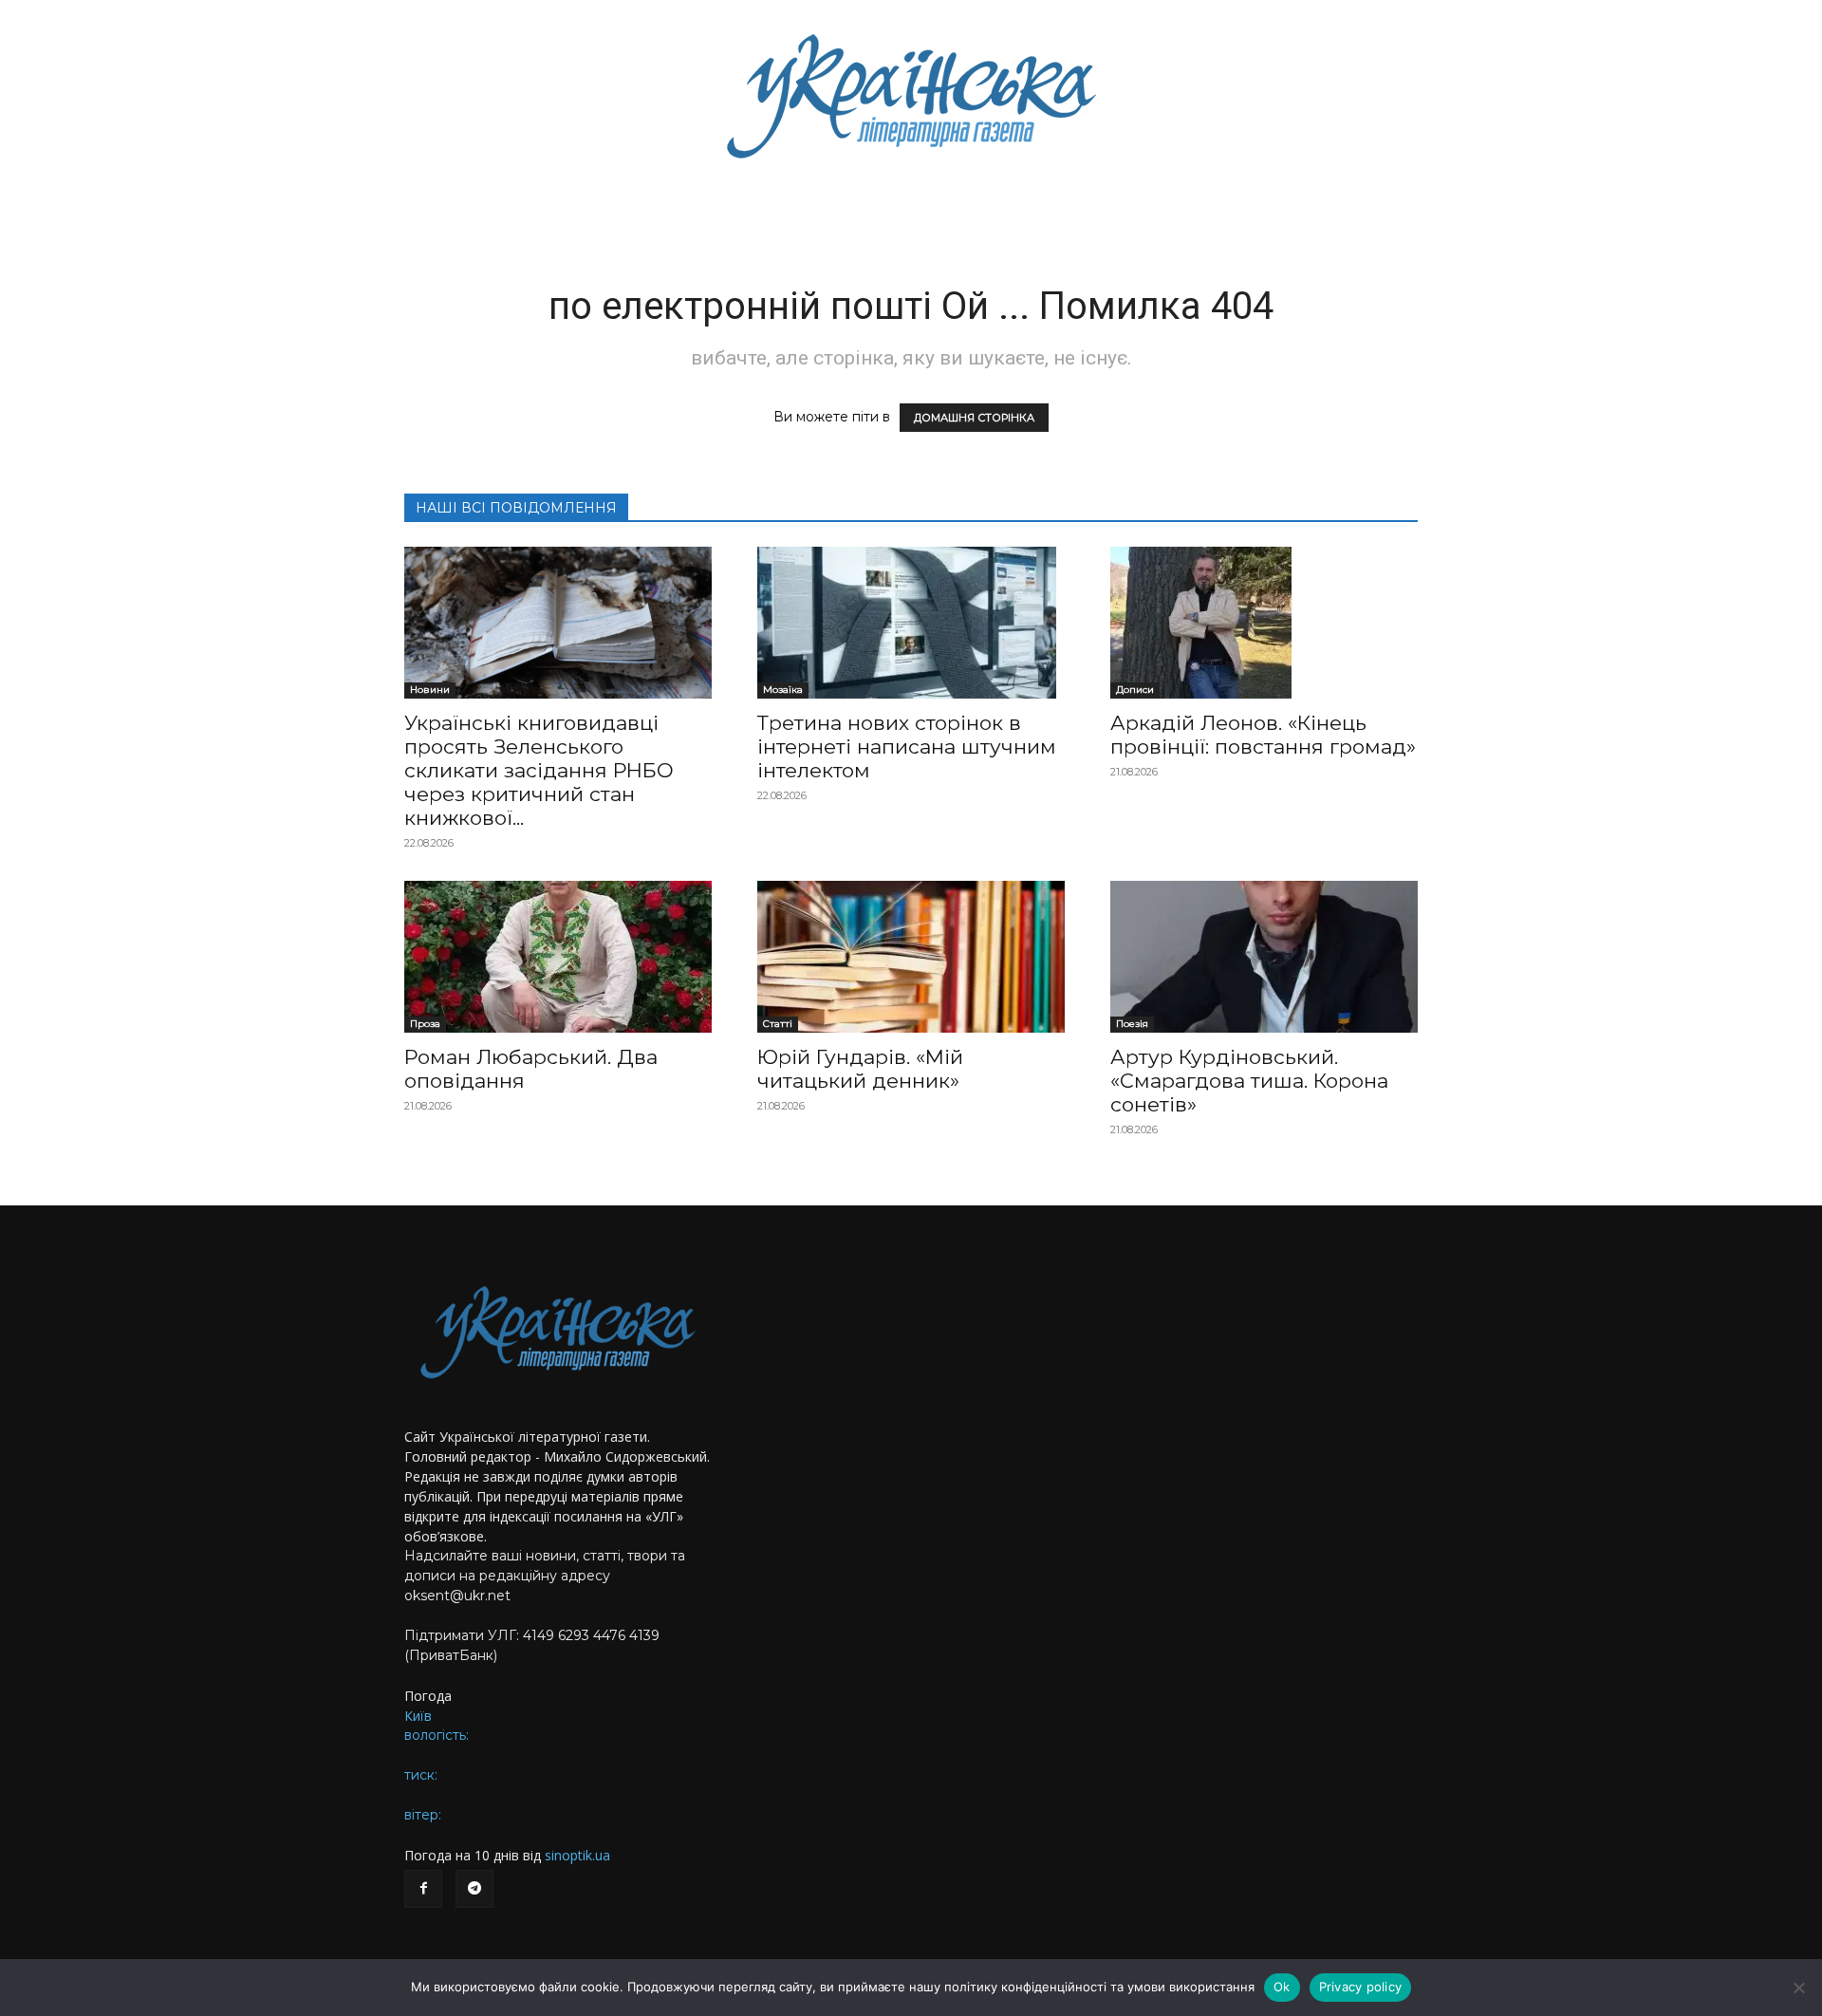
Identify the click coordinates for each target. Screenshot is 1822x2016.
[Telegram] (474, 1889)
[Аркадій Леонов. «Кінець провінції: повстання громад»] (1264, 623)
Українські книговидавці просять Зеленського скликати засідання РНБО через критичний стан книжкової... (539, 770)
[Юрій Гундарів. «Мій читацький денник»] (911, 957)
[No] (1798, 1988)
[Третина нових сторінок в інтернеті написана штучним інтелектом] (911, 623)
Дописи (1135, 690)
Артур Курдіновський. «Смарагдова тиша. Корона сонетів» (1249, 1081)
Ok (1282, 1987)
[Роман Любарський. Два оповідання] (558, 957)
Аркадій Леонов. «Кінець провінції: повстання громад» (1263, 735)
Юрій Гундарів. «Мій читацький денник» (860, 1069)
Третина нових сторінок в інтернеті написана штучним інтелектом (907, 747)
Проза (425, 1024)
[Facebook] (423, 1889)
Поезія (1132, 1024)
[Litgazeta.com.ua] (911, 95)
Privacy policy (1361, 1987)
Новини (430, 690)
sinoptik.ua (577, 1855)
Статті (778, 1024)
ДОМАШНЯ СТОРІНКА (974, 418)
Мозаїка (783, 690)
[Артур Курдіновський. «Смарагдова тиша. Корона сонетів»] (1264, 957)
